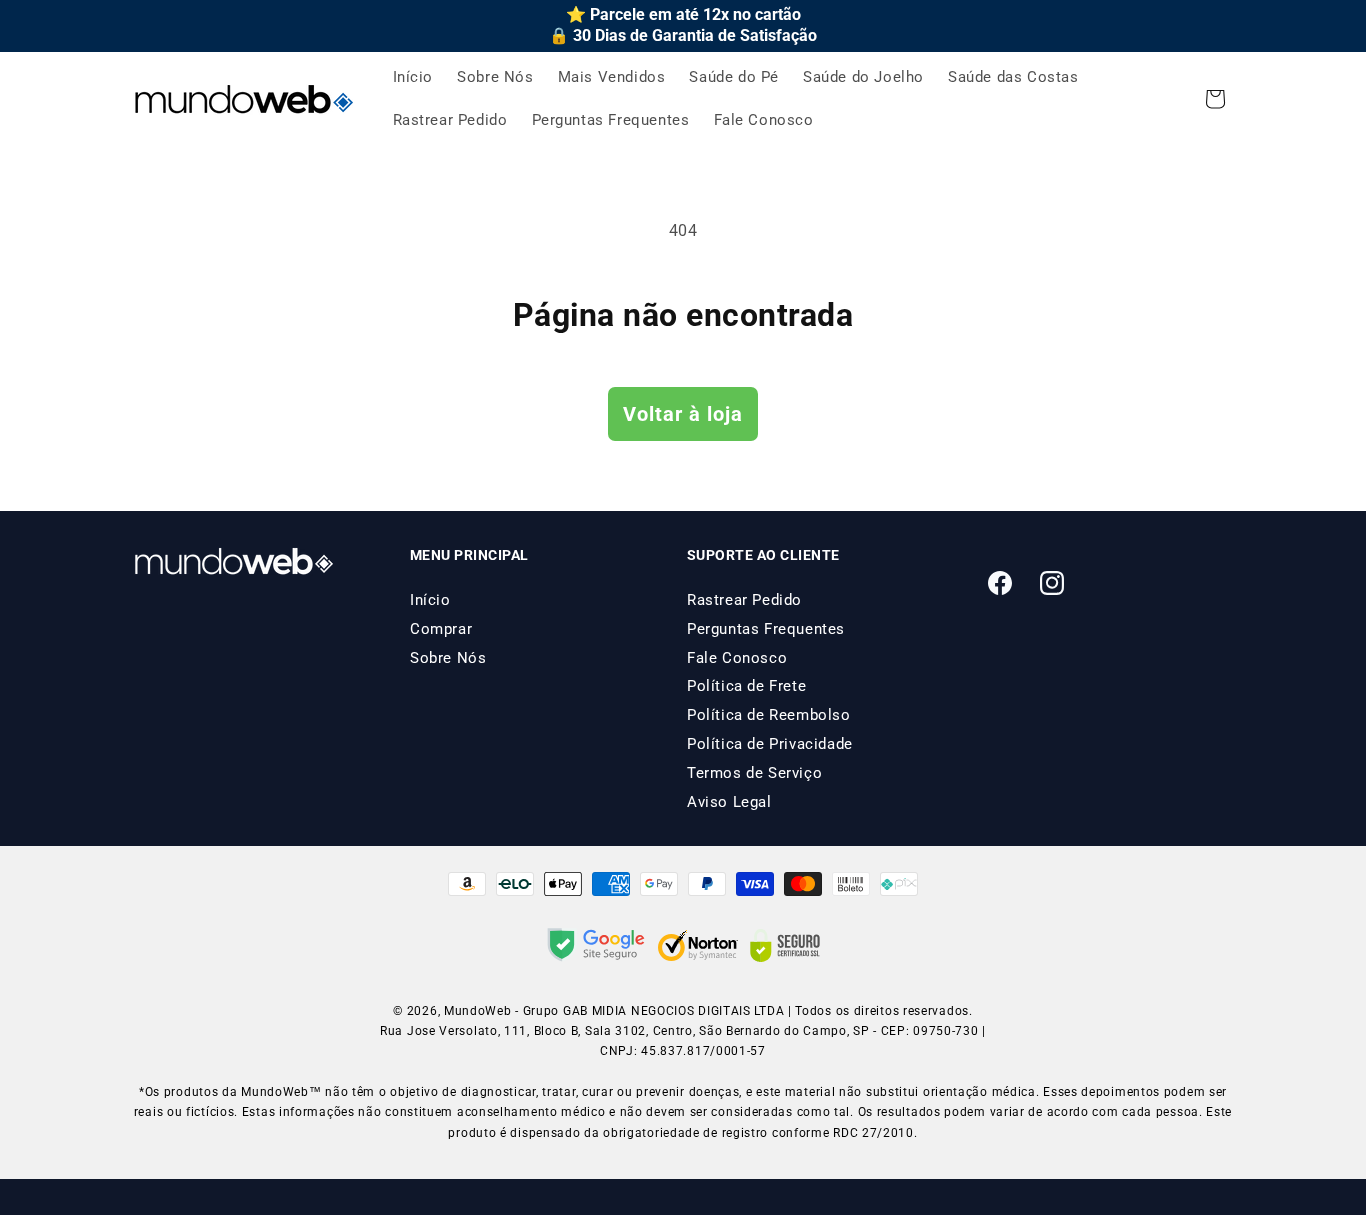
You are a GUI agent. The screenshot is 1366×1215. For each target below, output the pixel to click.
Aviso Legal (729, 802)
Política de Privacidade (770, 744)
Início (430, 600)
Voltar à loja (683, 414)
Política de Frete (746, 686)
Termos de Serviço (754, 773)
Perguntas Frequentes (766, 629)
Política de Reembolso (769, 715)
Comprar (441, 629)
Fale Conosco (737, 658)
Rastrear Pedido (744, 600)
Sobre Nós (448, 658)
